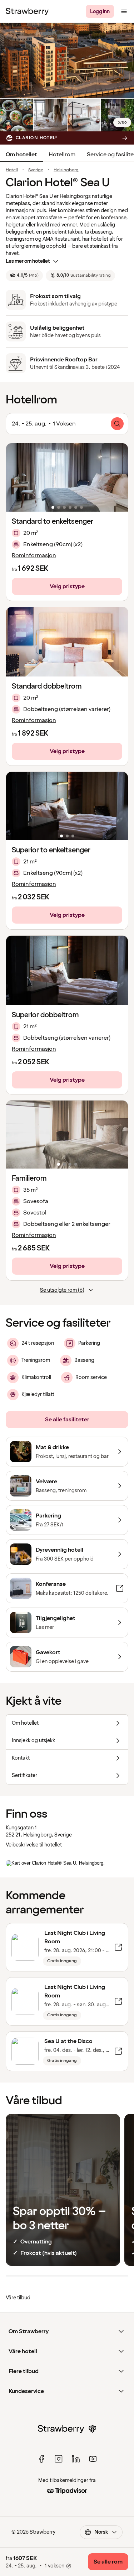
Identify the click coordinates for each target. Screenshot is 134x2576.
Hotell (12, 170)
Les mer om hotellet (28, 261)
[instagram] (59, 2459)
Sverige (36, 170)
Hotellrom (62, 155)
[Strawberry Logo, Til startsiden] (27, 11)
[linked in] (76, 2459)
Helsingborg (66, 170)
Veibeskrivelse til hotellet (34, 1845)
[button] (67, 477)
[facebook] (41, 2459)
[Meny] (124, 11)
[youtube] (93, 2459)
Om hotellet (21, 155)
